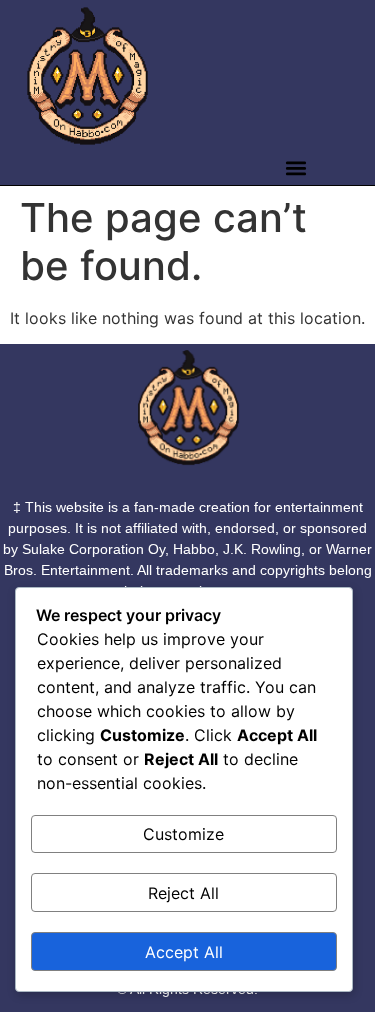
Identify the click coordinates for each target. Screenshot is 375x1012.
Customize (183, 834)
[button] (295, 168)
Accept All (184, 952)
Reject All (183, 893)
